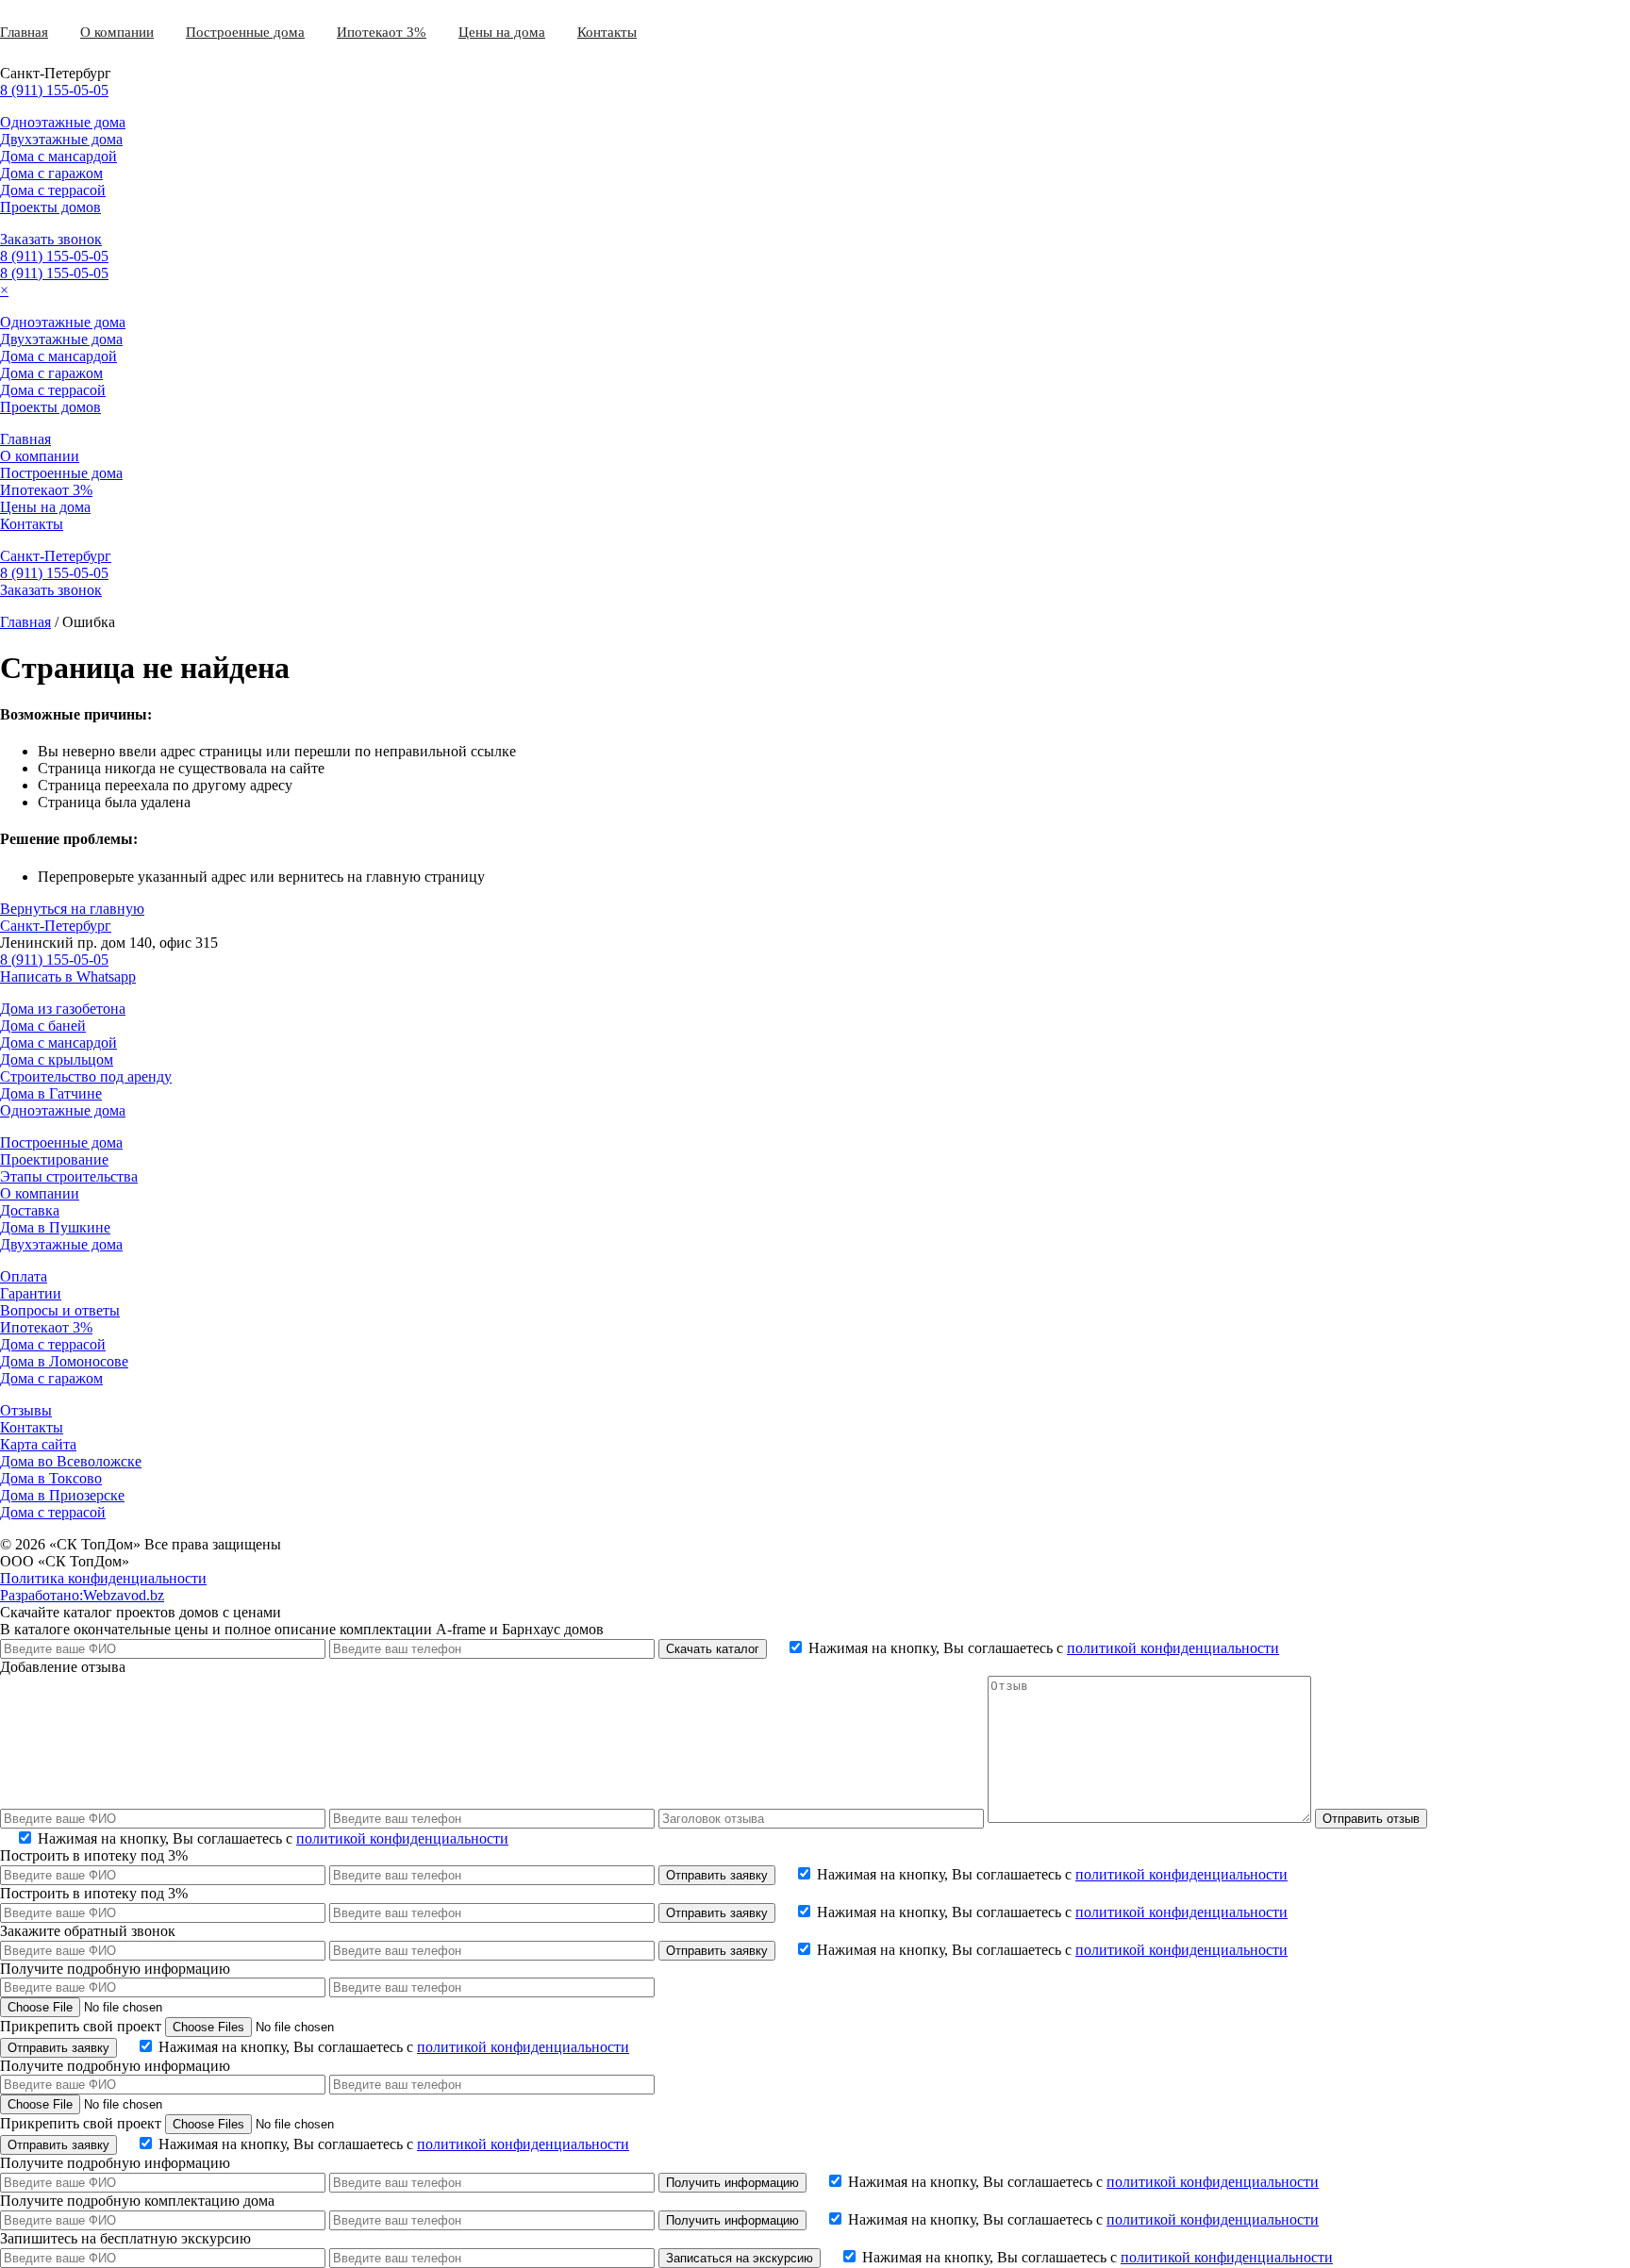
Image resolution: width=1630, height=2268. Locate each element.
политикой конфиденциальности (1173, 1648)
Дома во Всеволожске (71, 1461)
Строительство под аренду (86, 1076)
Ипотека (363, 32)
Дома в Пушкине (55, 1227)
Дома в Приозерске (62, 1495)
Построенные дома (245, 32)
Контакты (607, 32)
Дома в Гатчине (51, 1093)
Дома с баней (43, 1026)
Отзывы (26, 1410)
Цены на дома (502, 32)
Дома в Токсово (51, 1478)
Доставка (30, 1210)
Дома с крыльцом (57, 1060)
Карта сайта (38, 1444)
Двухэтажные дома (61, 139)
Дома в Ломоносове (64, 1361)
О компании (117, 32)
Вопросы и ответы (60, 1310)
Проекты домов (50, 207)
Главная (24, 32)
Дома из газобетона (63, 1009)
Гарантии (31, 1293)
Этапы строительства (69, 1176)
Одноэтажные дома (63, 122)
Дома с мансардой (58, 156)
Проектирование (54, 1159)
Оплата (24, 1276)
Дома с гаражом (51, 173)
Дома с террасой (53, 190)
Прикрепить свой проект (81, 2026)
